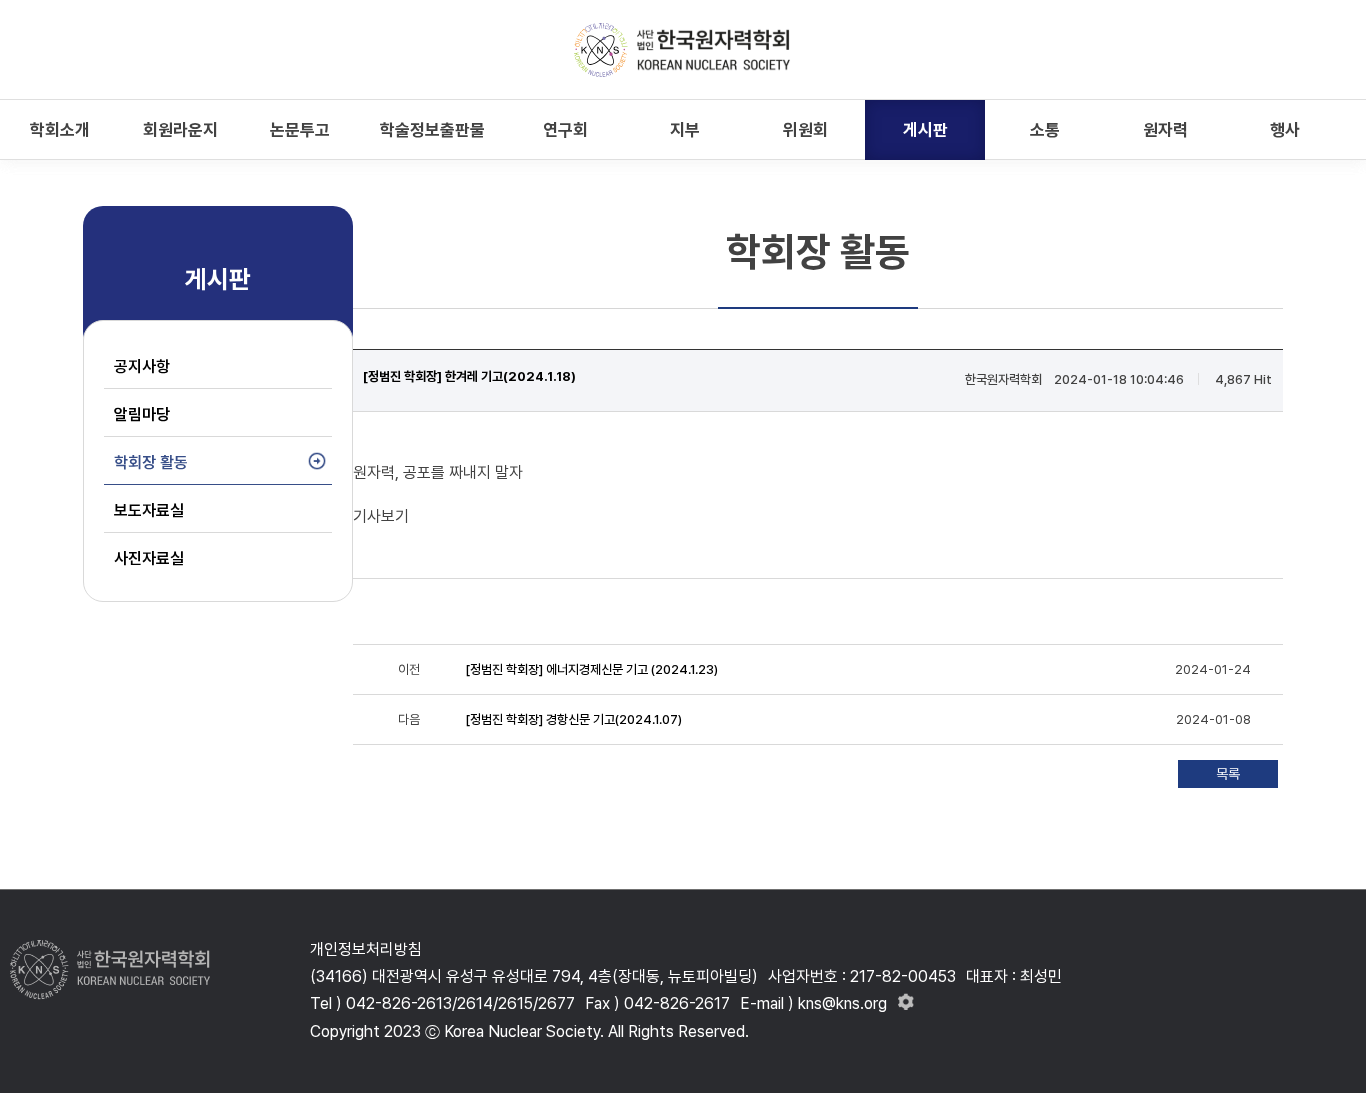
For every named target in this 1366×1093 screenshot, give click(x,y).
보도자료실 (149, 510)
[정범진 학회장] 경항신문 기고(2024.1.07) (573, 719)
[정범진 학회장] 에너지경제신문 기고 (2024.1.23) (591, 669)
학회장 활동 (151, 462)
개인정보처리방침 (366, 949)
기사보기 (381, 516)
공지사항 (142, 366)
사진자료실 (149, 558)
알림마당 (142, 414)
